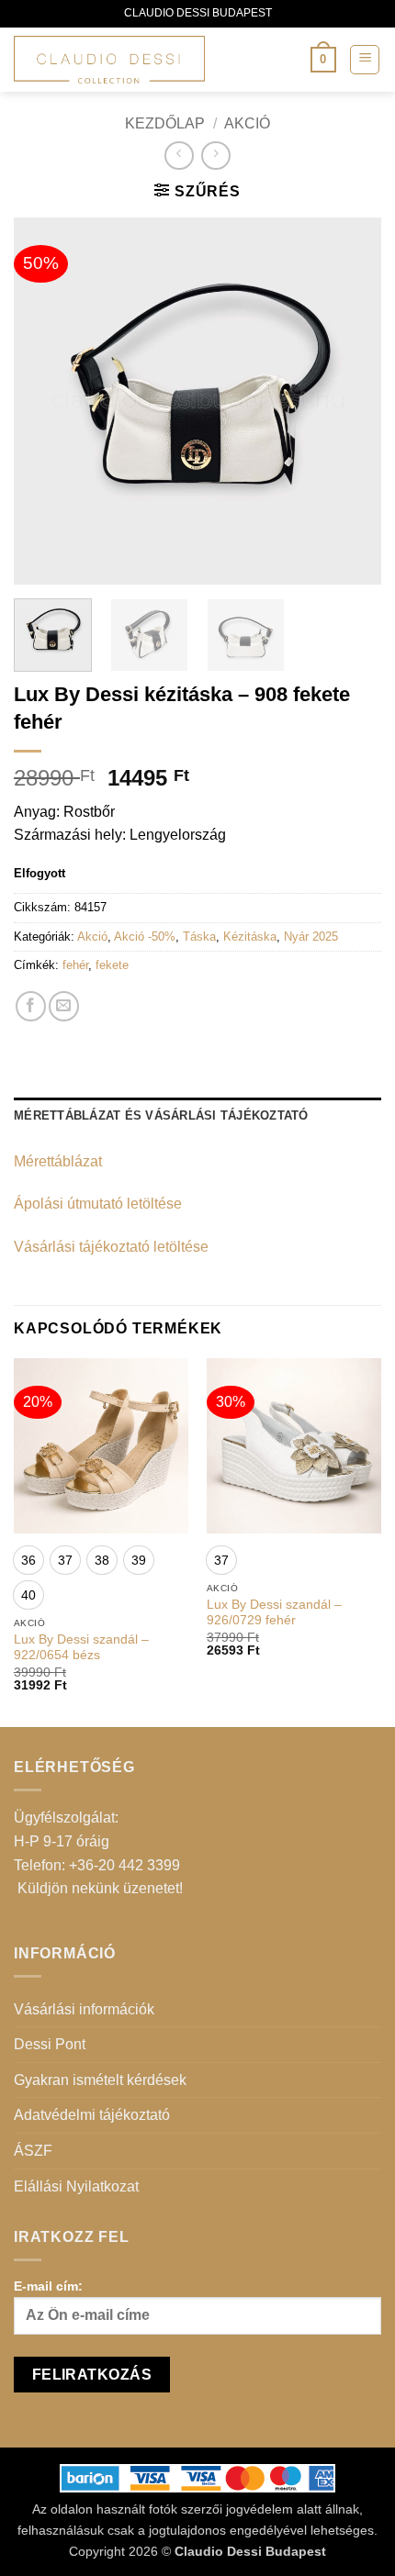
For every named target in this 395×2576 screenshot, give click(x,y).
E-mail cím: (48, 2286)
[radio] (28, 1560)
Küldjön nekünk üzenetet (98, 1888)
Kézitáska (250, 937)
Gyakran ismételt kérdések (100, 2080)
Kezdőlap (165, 123)
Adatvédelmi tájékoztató (92, 2115)
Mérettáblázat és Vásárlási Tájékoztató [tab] (161, 1115)
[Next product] (179, 156)
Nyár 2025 (311, 937)
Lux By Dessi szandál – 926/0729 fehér (274, 1613)
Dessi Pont (50, 2044)
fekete (112, 965)
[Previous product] (215, 156)
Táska (199, 937)
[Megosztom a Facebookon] (31, 1006)
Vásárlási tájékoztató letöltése (111, 1247)
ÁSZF (33, 2151)
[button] (323, 60)
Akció (247, 123)
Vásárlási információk (84, 2009)
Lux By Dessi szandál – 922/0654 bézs (81, 1648)
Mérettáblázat (58, 1161)
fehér (75, 965)
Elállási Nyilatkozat (76, 2186)
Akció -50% (145, 937)
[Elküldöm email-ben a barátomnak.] (64, 1006)
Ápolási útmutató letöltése (98, 1204)
